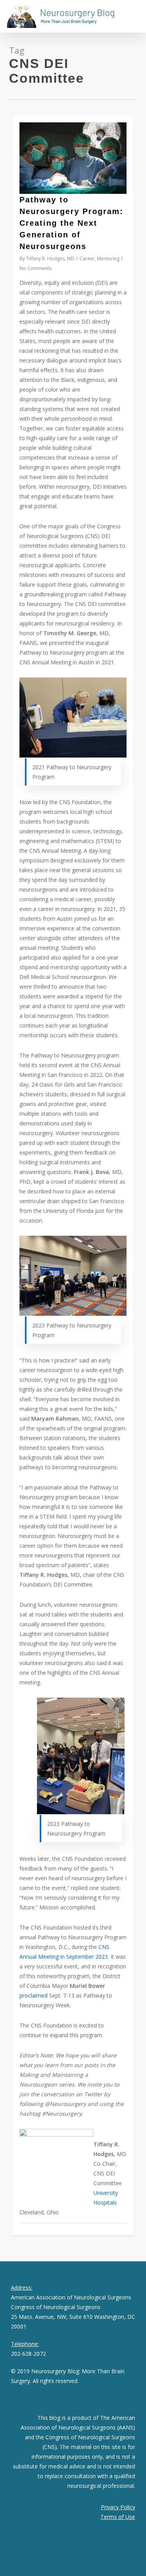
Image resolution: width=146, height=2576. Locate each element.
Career (87, 259)
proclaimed (33, 1995)
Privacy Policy (118, 2507)
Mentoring (108, 259)
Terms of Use (118, 2517)
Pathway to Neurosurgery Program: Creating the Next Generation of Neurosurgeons (71, 223)
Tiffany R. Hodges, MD (50, 259)
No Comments (35, 268)
